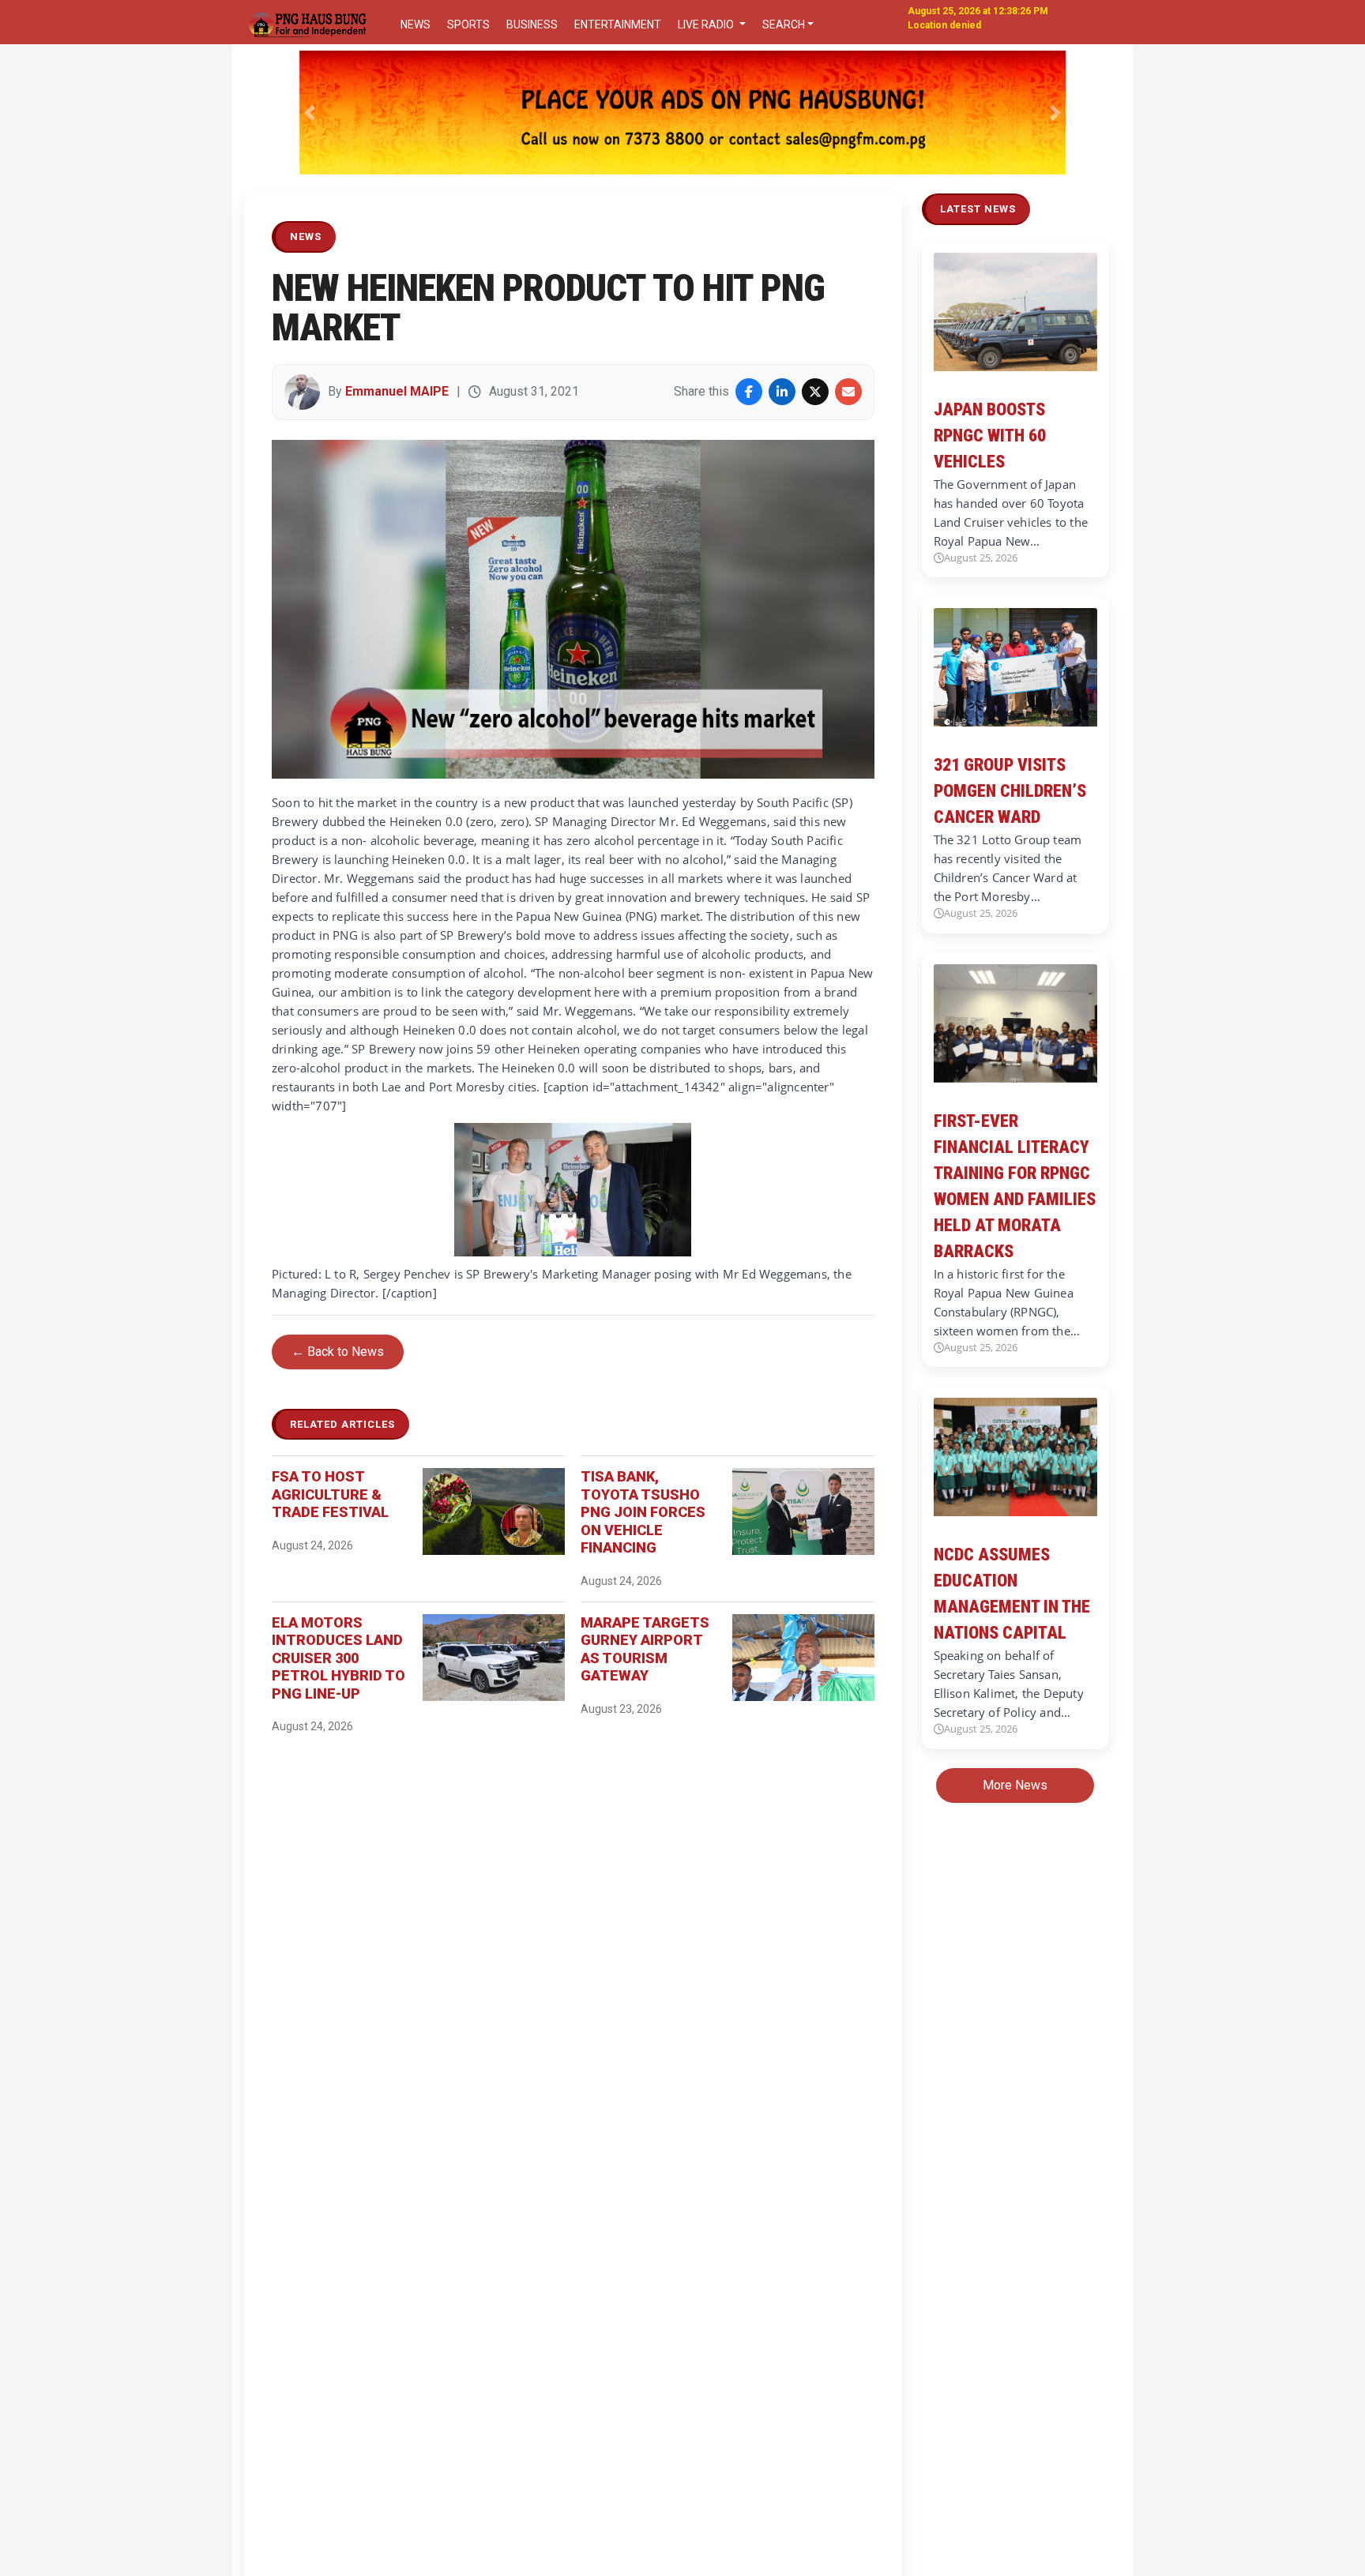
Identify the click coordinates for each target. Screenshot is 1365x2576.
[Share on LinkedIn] (782, 392)
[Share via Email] (848, 392)
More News (1015, 1785)
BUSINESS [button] (532, 24)
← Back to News (338, 1352)
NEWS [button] (416, 24)
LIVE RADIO (707, 24)
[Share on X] (815, 392)
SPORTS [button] (468, 24)
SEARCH (784, 24)
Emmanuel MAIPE (397, 391)
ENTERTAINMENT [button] (618, 24)
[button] (310, 113)
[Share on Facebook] (749, 392)
